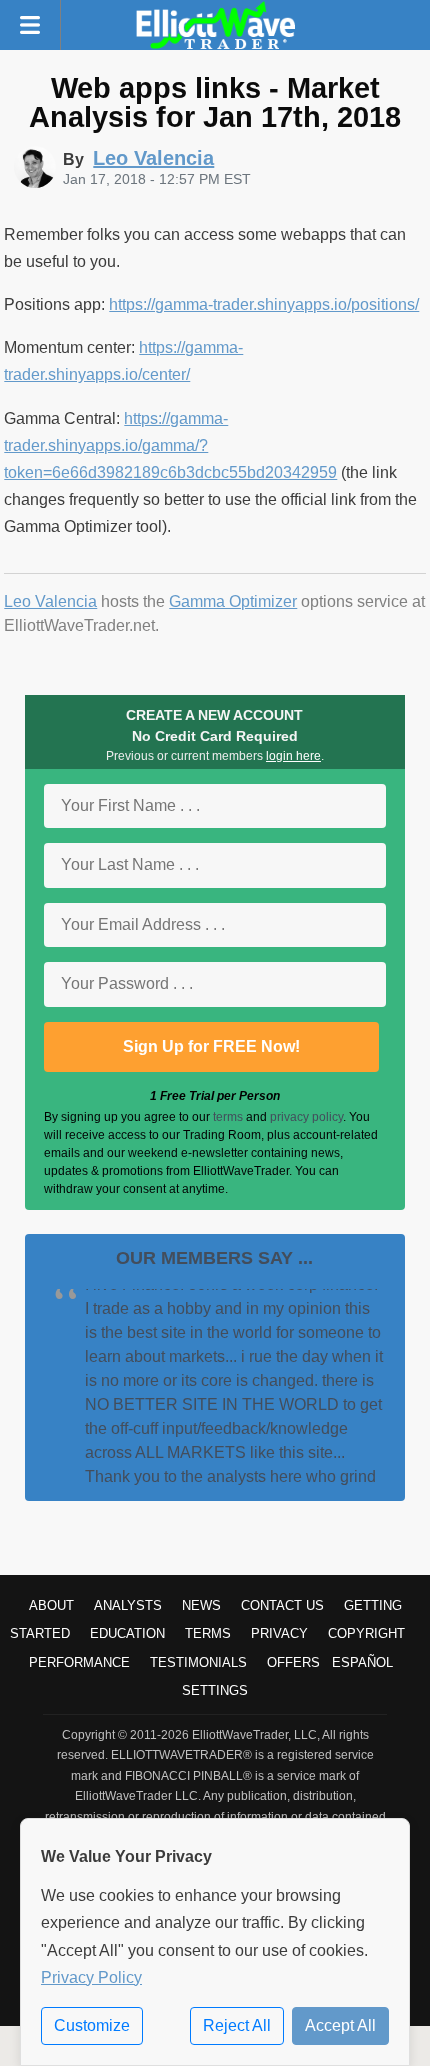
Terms (208, 1633)
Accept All (340, 2025)
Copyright (366, 1633)
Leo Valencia (50, 601)
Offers (293, 1662)
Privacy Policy (91, 1977)
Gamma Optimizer (233, 601)
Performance (79, 1662)
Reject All (237, 2025)
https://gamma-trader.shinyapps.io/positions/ (264, 304)
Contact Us (282, 1605)
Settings (215, 1690)
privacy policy (306, 1117)
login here (293, 756)
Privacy (279, 1633)
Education (127, 1633)
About (51, 1605)
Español (362, 1662)
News (201, 1605)
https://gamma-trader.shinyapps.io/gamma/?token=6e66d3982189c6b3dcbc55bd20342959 (170, 445)
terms (228, 1117)
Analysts (128, 1605)
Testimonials (198, 1662)
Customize (92, 2025)
